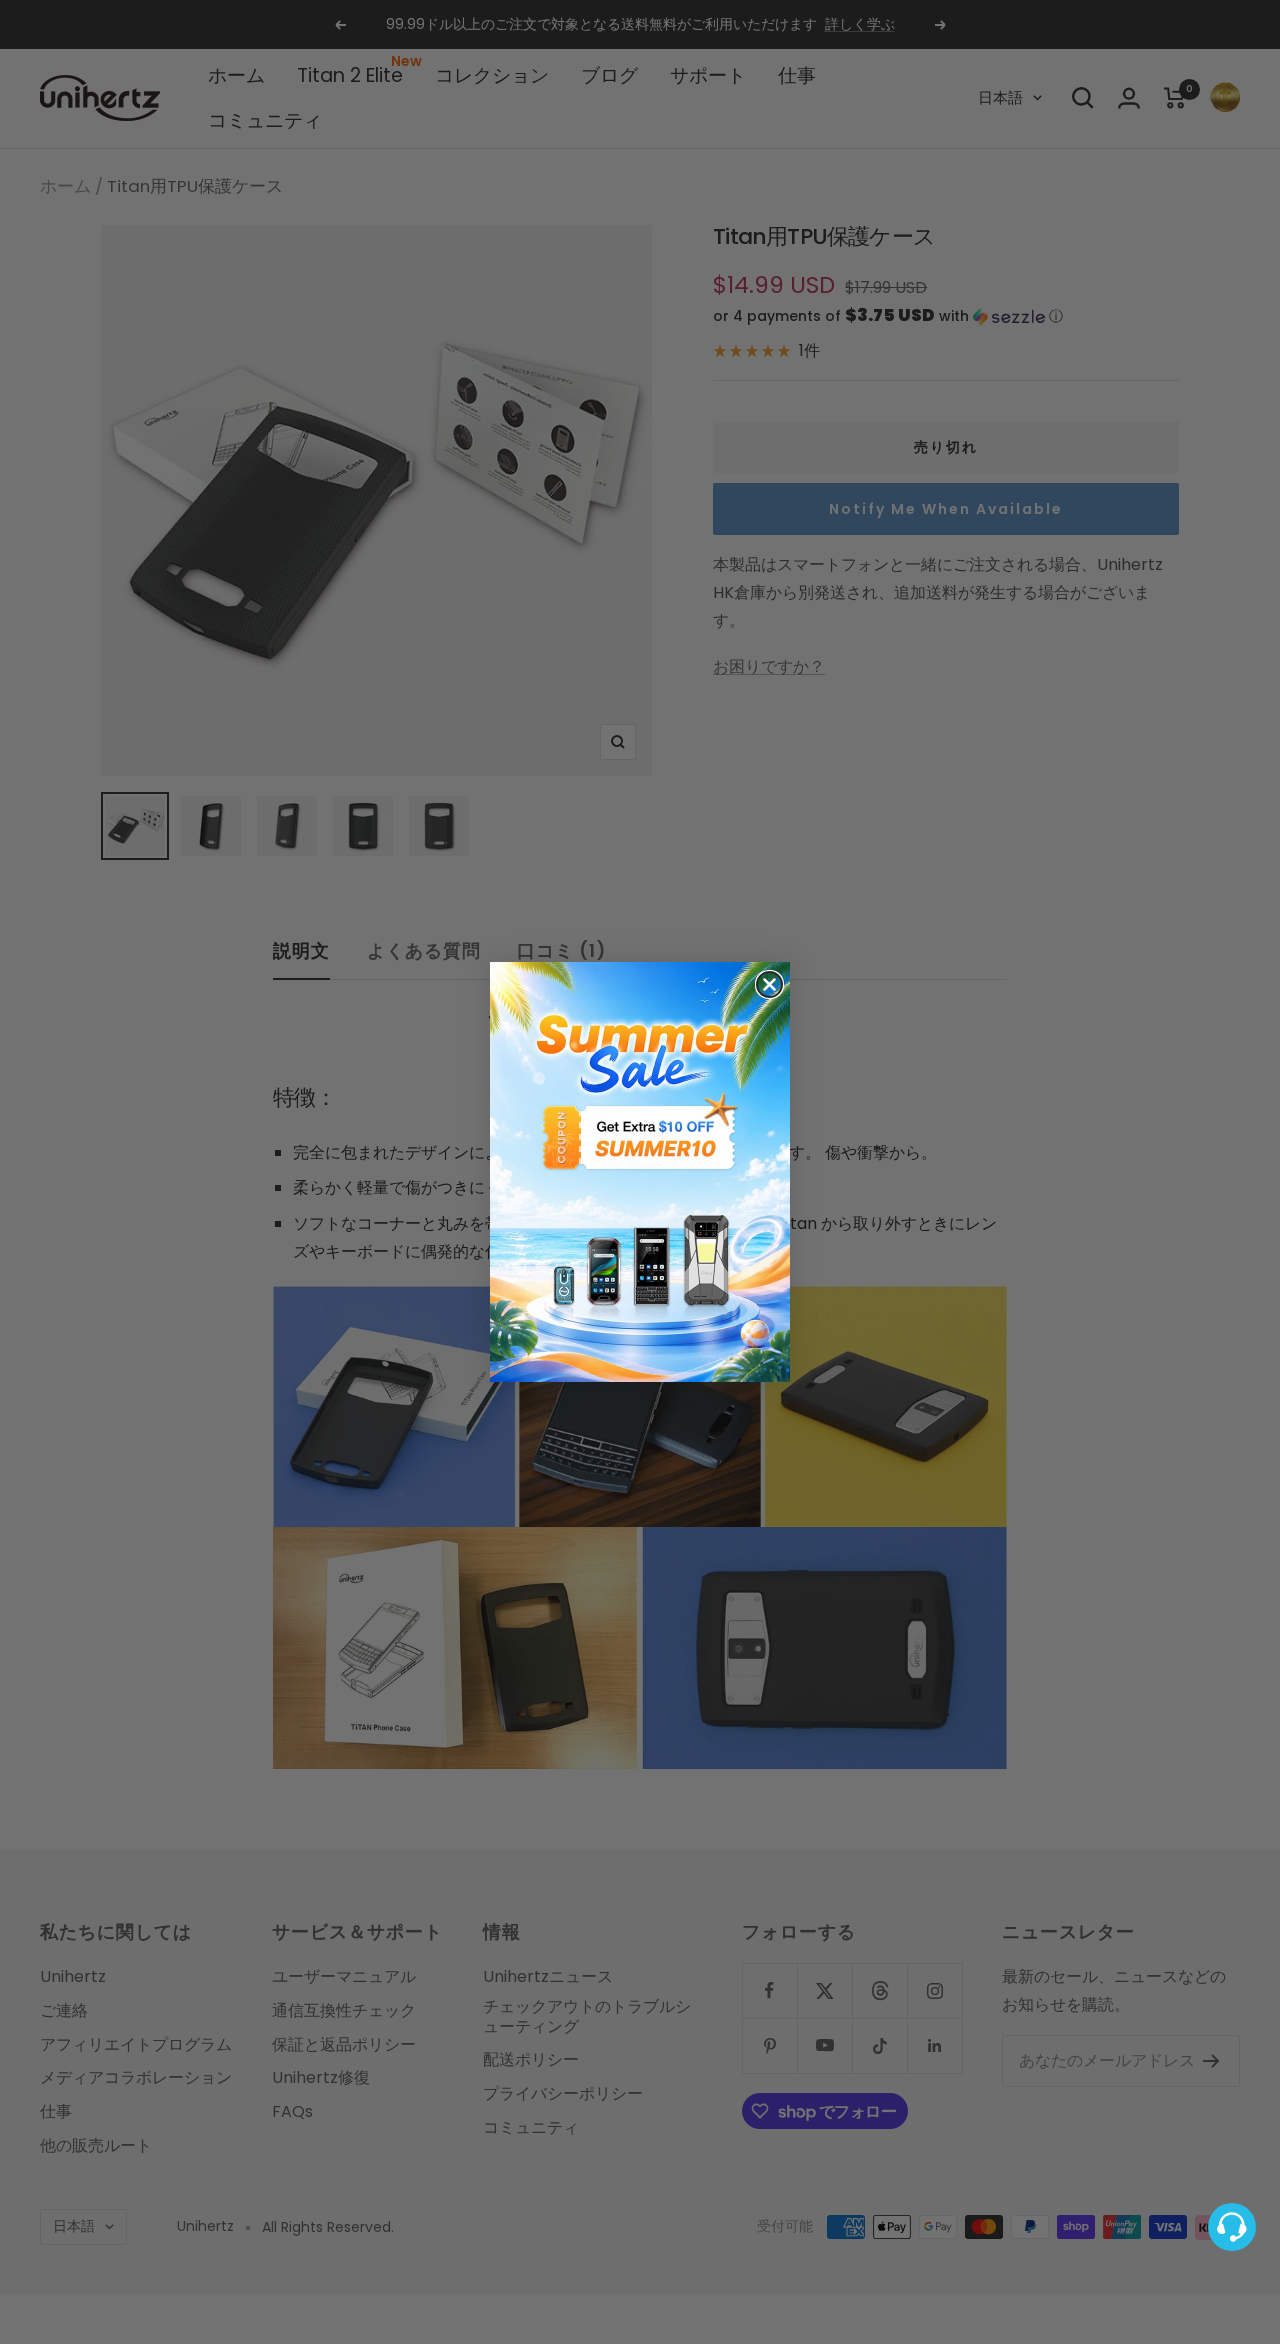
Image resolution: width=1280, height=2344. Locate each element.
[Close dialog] (769, 984)
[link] (640, 1172)
